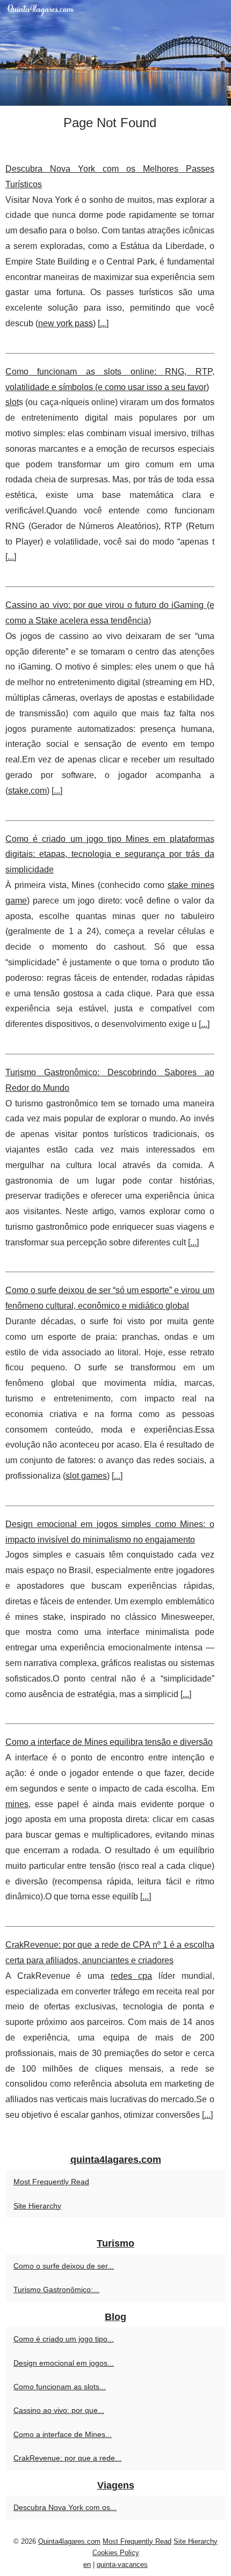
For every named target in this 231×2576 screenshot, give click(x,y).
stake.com (27, 791)
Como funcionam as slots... (60, 2387)
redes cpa (132, 1976)
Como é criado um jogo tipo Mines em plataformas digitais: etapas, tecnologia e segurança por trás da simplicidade (110, 854)
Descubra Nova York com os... (65, 2507)
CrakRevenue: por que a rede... (67, 2458)
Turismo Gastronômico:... (56, 2289)
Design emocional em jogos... (64, 2363)
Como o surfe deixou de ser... (64, 2266)
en (87, 2564)
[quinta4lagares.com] (115, 53)
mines (17, 1804)
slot (12, 402)
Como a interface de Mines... (63, 2434)
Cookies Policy (116, 2553)
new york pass (66, 323)
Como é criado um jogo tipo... (64, 2339)
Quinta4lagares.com (69, 2541)
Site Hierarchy (37, 2206)
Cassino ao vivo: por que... (59, 2410)
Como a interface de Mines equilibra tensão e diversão (109, 1742)
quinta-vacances (122, 2564)
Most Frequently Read (51, 2182)
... (103, 323)
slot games (86, 1476)
